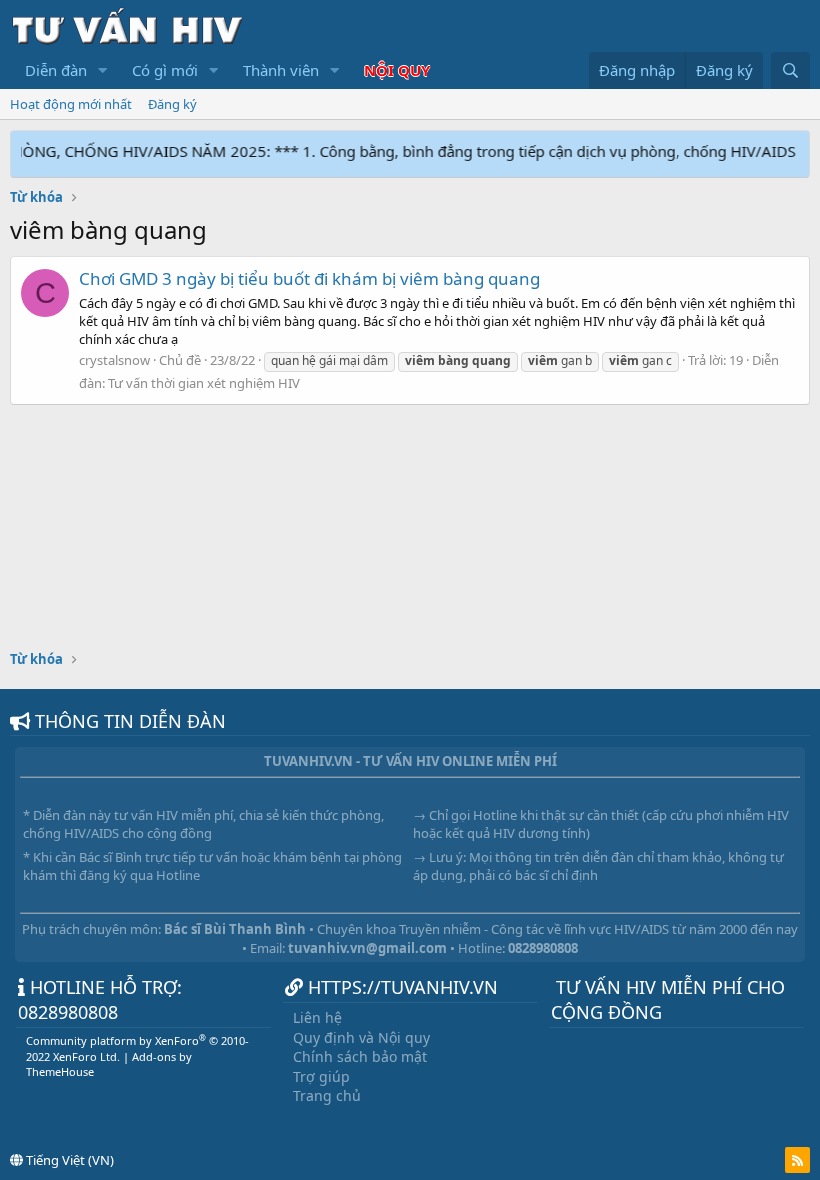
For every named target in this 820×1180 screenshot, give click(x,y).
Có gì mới (165, 70)
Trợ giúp (321, 1076)
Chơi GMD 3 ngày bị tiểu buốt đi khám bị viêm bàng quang (309, 278)
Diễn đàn (56, 70)
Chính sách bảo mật (360, 1056)
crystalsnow (114, 360)
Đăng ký (172, 104)
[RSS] (797, 1160)
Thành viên (281, 70)
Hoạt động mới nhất (71, 104)
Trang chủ (327, 1095)
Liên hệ (317, 1017)
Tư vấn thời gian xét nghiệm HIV (204, 383)
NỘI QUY (397, 70)
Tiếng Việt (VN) (68, 1160)
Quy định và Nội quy (361, 1037)
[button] (103, 70)
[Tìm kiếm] (790, 70)
